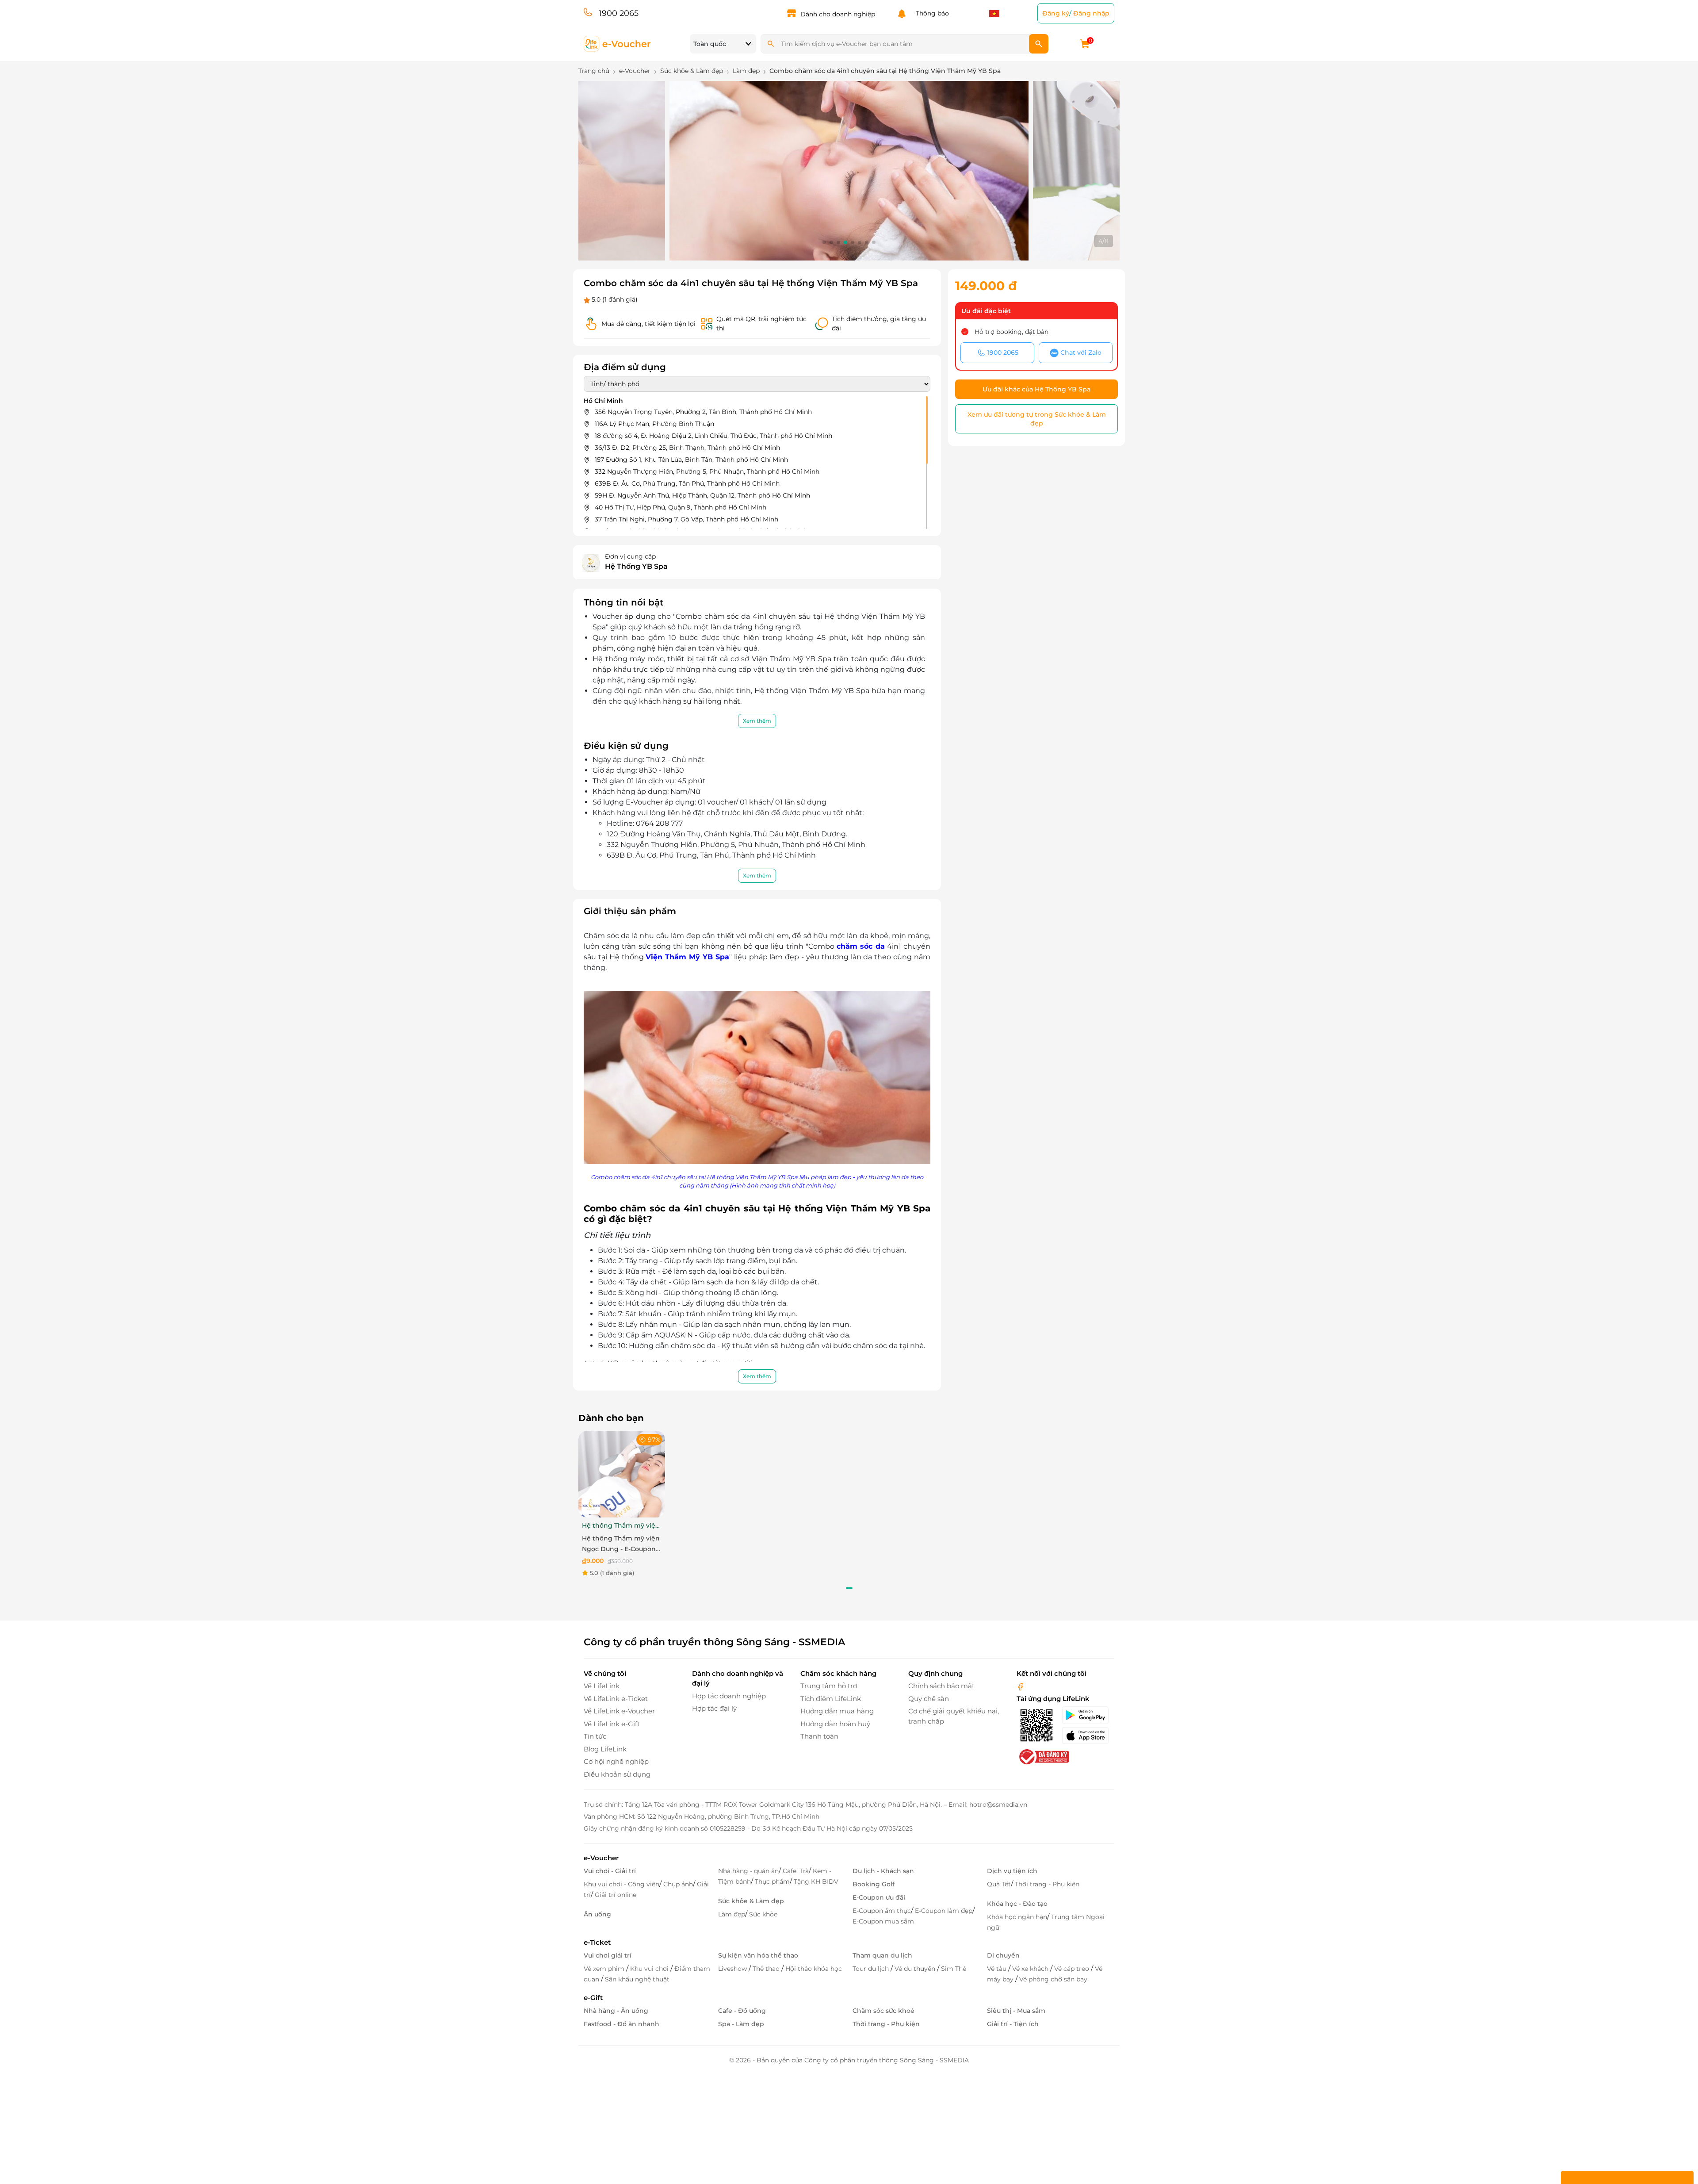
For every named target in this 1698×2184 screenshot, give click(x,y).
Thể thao (767, 1969)
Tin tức (595, 1736)
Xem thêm (757, 721)
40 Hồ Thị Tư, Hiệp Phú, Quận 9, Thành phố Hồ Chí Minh (681, 507)
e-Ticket (597, 1942)
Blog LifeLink (605, 1749)
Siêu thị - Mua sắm (1016, 2011)
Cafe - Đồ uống (742, 2011)
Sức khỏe (763, 1914)
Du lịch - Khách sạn (883, 1871)
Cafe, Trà (796, 1871)
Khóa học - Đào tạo (1017, 1904)
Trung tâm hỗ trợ (829, 1686)
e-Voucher (601, 1858)
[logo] (618, 43)
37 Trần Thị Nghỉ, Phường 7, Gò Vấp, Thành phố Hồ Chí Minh (686, 519)
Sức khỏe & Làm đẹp (751, 1901)
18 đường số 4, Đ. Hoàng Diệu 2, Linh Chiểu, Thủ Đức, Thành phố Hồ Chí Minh (713, 436)
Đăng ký (1056, 13)
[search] (1039, 44)
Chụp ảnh (678, 1884)
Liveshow (733, 1969)
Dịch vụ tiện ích (1012, 1871)
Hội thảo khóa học (814, 1969)
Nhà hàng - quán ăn (748, 1871)
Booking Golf (874, 1884)
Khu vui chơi (650, 1969)
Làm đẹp (732, 1914)
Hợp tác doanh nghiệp (729, 1696)
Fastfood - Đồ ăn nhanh (621, 2024)
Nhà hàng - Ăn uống (616, 2011)
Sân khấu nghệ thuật (637, 1979)
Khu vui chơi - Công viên (621, 1884)
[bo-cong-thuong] (1043, 1757)
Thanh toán (819, 1736)
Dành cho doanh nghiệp (838, 14)
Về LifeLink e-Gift (612, 1724)
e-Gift (593, 1998)
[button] (824, 242)
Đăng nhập (1091, 13)
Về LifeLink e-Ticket (616, 1699)
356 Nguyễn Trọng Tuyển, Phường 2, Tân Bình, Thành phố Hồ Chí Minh (703, 412)
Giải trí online (616, 1895)
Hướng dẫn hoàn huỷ (835, 1724)
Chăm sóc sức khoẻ (883, 2011)
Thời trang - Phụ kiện (1047, 1884)
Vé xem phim (605, 1969)
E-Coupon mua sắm (883, 1921)
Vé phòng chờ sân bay (1053, 1979)
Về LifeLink (602, 1686)
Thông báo (931, 13)
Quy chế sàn (929, 1699)
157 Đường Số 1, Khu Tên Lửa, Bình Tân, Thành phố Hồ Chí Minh (691, 460)
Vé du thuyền (916, 1969)
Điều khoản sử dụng (617, 1774)
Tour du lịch (872, 1969)
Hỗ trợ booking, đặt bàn (1012, 332)
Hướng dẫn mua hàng (837, 1711)
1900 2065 (619, 13)
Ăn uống (597, 1914)
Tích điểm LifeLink (831, 1699)
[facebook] (1021, 1686)
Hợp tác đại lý (714, 1708)
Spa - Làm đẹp (741, 2024)
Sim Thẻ (954, 1969)
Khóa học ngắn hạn (1017, 1917)
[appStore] (1088, 1736)
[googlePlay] (1088, 1715)
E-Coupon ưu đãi (879, 1897)
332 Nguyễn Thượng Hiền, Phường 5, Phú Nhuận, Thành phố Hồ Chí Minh (707, 471)
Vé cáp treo (1073, 1969)
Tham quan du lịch (882, 1955)
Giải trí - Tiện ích (1013, 2024)
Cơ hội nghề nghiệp (616, 1761)
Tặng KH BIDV (816, 1881)
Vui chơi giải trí (608, 1955)
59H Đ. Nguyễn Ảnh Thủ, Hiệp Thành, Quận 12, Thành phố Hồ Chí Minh (702, 495)
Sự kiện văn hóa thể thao (758, 1955)
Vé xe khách (1031, 1969)
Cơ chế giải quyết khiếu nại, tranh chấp (954, 1716)
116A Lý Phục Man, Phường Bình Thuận (654, 424)
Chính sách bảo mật (941, 1686)
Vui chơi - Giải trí (610, 1871)
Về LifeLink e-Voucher (619, 1711)
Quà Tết (999, 1884)
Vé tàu (998, 1969)
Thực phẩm (772, 1881)
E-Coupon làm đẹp (944, 1911)
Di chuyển (1003, 1955)
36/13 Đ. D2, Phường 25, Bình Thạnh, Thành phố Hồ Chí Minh (687, 448)
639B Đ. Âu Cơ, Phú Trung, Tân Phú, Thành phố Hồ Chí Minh (687, 483)
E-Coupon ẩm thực (882, 1911)
